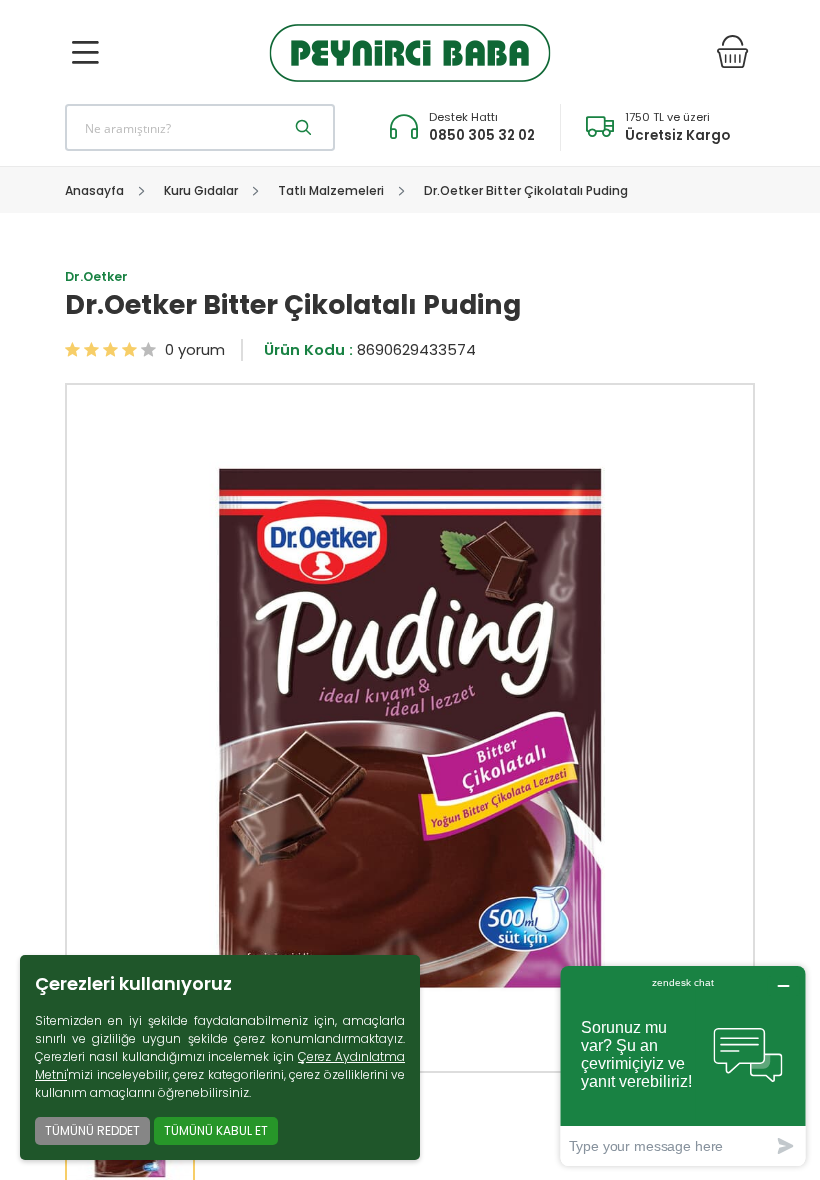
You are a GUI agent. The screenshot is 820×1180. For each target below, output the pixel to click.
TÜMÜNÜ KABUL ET (216, 1130)
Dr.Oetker (96, 276)
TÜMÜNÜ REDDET (92, 1130)
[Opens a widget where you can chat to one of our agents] (683, 1065)
